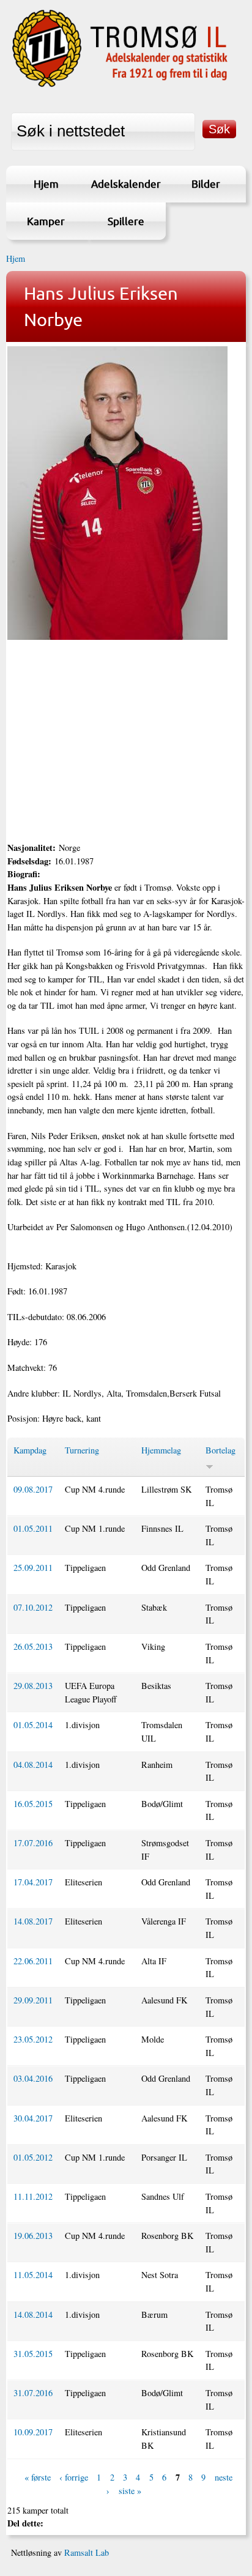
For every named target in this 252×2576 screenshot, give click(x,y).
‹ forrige (74, 2478)
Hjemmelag (161, 1450)
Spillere (126, 221)
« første (38, 2478)
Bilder (206, 184)
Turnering (82, 1450)
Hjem (46, 184)
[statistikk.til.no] (120, 86)
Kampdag (30, 1450)
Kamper (46, 221)
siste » (130, 2491)
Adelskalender (126, 184)
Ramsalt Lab (87, 2552)
